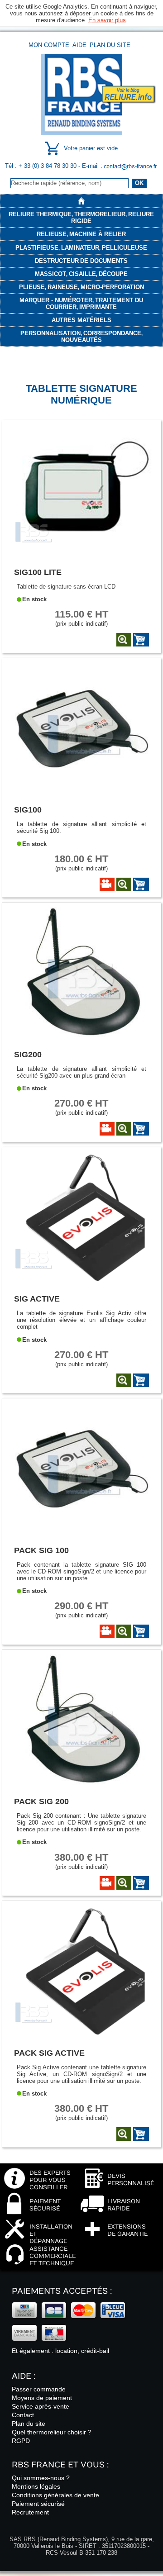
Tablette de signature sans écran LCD (66, 587)
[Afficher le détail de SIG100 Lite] (82, 555)
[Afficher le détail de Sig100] (82, 792)
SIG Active (37, 1299)
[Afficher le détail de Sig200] (82, 1037)
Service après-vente (41, 2406)
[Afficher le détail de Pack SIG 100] (82, 1533)
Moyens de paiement (42, 2398)
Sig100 (28, 810)
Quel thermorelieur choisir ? (52, 2432)
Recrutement (30, 2512)
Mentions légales (36, 2486)
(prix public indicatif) (81, 618)
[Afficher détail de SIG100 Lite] (124, 640)
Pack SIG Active (49, 2053)
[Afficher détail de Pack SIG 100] (124, 1631)
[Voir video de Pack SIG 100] (107, 1631)
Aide (79, 45)
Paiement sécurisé (38, 2504)
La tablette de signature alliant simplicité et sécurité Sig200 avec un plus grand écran (81, 1072)
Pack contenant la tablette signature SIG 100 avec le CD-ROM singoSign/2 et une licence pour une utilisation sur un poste (81, 1571)
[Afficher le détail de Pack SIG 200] (82, 1784)
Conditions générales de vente (55, 2495)
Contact (23, 2415)
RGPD (21, 2441)
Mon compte (49, 45)
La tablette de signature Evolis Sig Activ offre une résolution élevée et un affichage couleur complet (81, 1320)
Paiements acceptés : (62, 2291)
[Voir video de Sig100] (107, 884)
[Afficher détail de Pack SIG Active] (124, 2134)
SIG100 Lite (38, 572)
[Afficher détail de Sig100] (124, 884)
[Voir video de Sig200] (107, 1129)
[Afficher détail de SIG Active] (124, 1380)
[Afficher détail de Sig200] (124, 1129)
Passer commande (39, 2389)
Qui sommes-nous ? (41, 2478)
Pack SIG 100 (41, 1550)
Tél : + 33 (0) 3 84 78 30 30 (42, 166)
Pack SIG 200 (41, 1801)
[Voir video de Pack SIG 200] (107, 1883)
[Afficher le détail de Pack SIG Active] (82, 2035)
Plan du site (110, 45)
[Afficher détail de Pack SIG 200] (124, 1883)
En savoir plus (107, 20)
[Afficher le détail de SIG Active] (82, 1281)
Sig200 (28, 1054)
